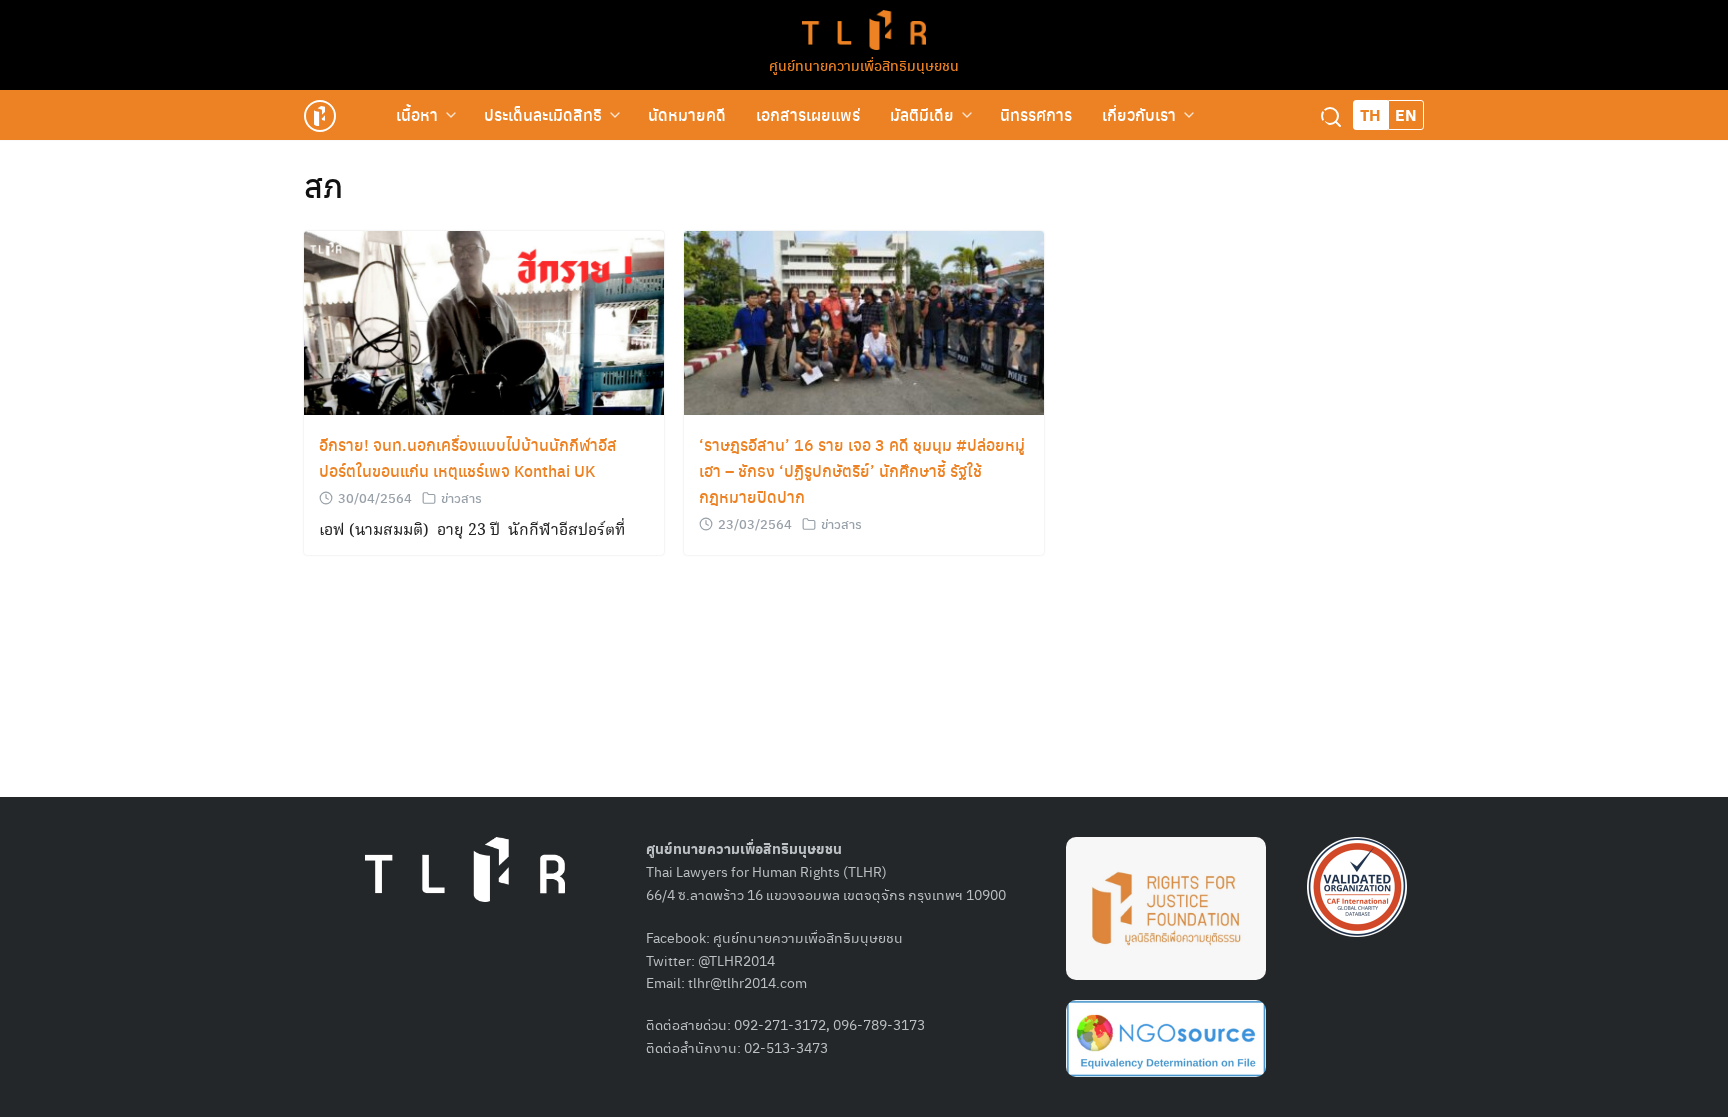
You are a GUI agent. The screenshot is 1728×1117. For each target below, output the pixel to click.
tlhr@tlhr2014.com (747, 982)
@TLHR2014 (736, 960)
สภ (323, 185)
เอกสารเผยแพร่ (808, 114)
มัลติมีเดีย (922, 114)
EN (1406, 114)
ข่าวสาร (461, 497)
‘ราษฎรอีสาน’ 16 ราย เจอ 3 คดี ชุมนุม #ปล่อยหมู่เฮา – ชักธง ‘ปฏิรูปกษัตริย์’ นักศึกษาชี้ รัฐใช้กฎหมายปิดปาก (862, 470)
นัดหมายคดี (687, 114)
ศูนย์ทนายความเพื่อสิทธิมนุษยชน (864, 65)
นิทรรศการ (1036, 114)
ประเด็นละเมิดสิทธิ (543, 114)
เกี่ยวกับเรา (1139, 114)
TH (1370, 114)
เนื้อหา (417, 114)
